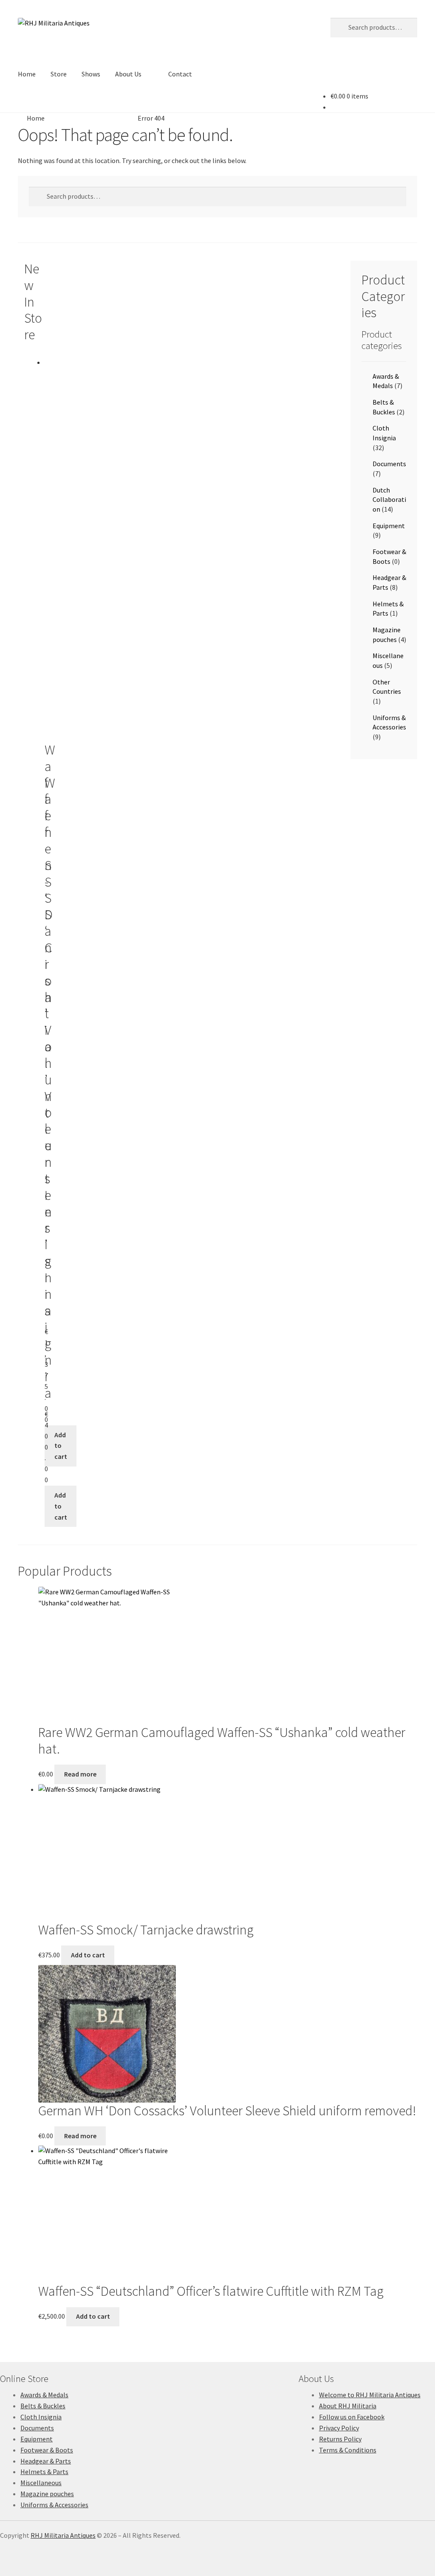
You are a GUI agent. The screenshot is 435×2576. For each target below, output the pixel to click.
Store (59, 74)
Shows (91, 74)
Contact (180, 74)
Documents (389, 464)
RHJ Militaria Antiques (63, 2535)
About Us (128, 74)
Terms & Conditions (348, 2450)
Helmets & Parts (44, 2472)
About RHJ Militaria (348, 2406)
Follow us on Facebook (352, 2417)
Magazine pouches (47, 2494)
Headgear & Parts (46, 2461)
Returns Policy (340, 2439)
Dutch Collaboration (389, 500)
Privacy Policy (339, 2428)
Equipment (389, 526)
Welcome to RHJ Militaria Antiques (370, 2395)
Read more (80, 1774)
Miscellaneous (41, 2483)
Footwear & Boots (47, 2450)
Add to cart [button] (61, 1446)
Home (27, 74)
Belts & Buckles (43, 2406)
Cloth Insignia (41, 2417)
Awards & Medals (44, 2395)
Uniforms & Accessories (54, 2505)
